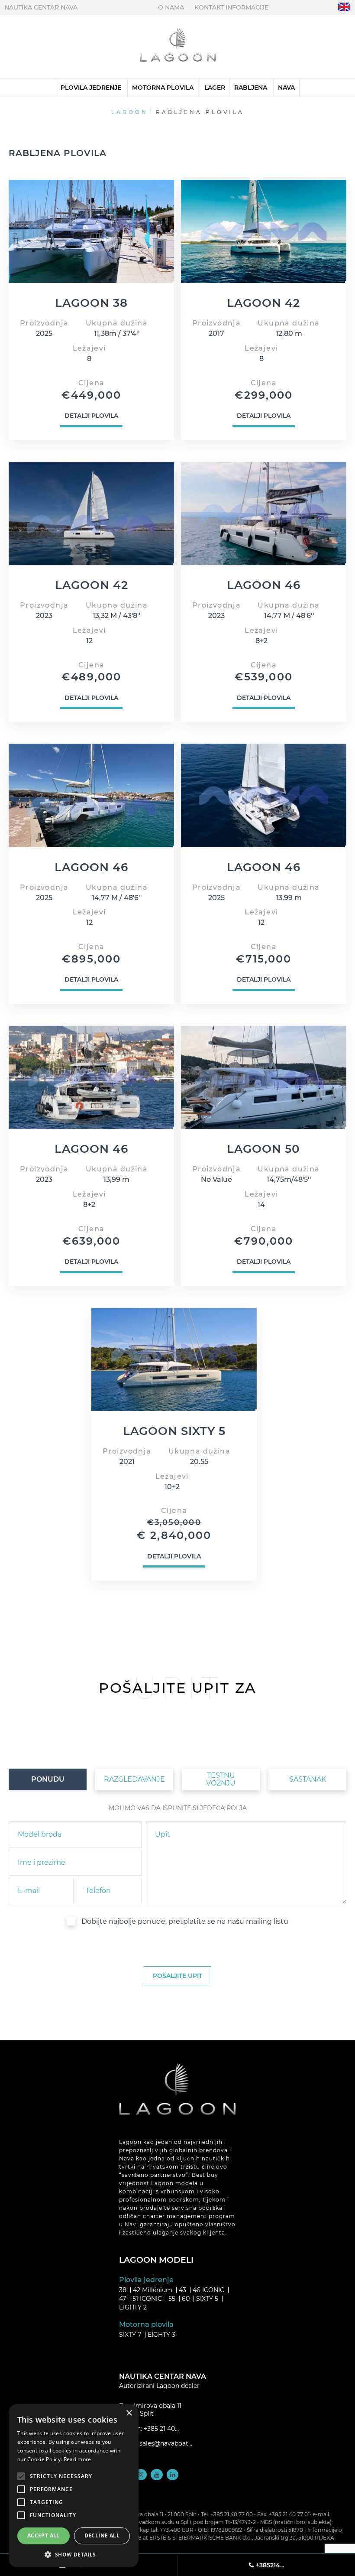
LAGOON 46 (264, 585)
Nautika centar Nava (41, 7)
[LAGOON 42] (264, 231)
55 (172, 2299)
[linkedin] (173, 2475)
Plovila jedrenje (91, 88)
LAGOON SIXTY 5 (174, 1431)
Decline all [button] (102, 2535)
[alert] (74, 2486)
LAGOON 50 (263, 1149)
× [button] (129, 2413)
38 (123, 2290)
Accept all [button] (44, 2535)
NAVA (286, 88)
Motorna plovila (163, 88)
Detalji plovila (91, 416)
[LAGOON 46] (264, 514)
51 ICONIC (147, 2299)
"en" (344, 7)
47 (123, 2299)
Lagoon (130, 112)
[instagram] (141, 2475)
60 (186, 2299)
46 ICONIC (208, 2290)
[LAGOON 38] (91, 231)
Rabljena (251, 88)
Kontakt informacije (231, 7)
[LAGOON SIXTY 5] (174, 1360)
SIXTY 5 (207, 2299)
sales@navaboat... (166, 2443)
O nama (171, 7)
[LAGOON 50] (264, 1077)
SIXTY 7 (130, 2335)
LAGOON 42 (263, 303)
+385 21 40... (161, 2429)
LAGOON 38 (91, 303)
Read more (77, 2459)
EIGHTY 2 (133, 2307)
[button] (74, 2554)
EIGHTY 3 (161, 2335)
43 (182, 2290)
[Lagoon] (178, 47)
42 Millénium (153, 2290)
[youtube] (157, 2475)
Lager (215, 88)
